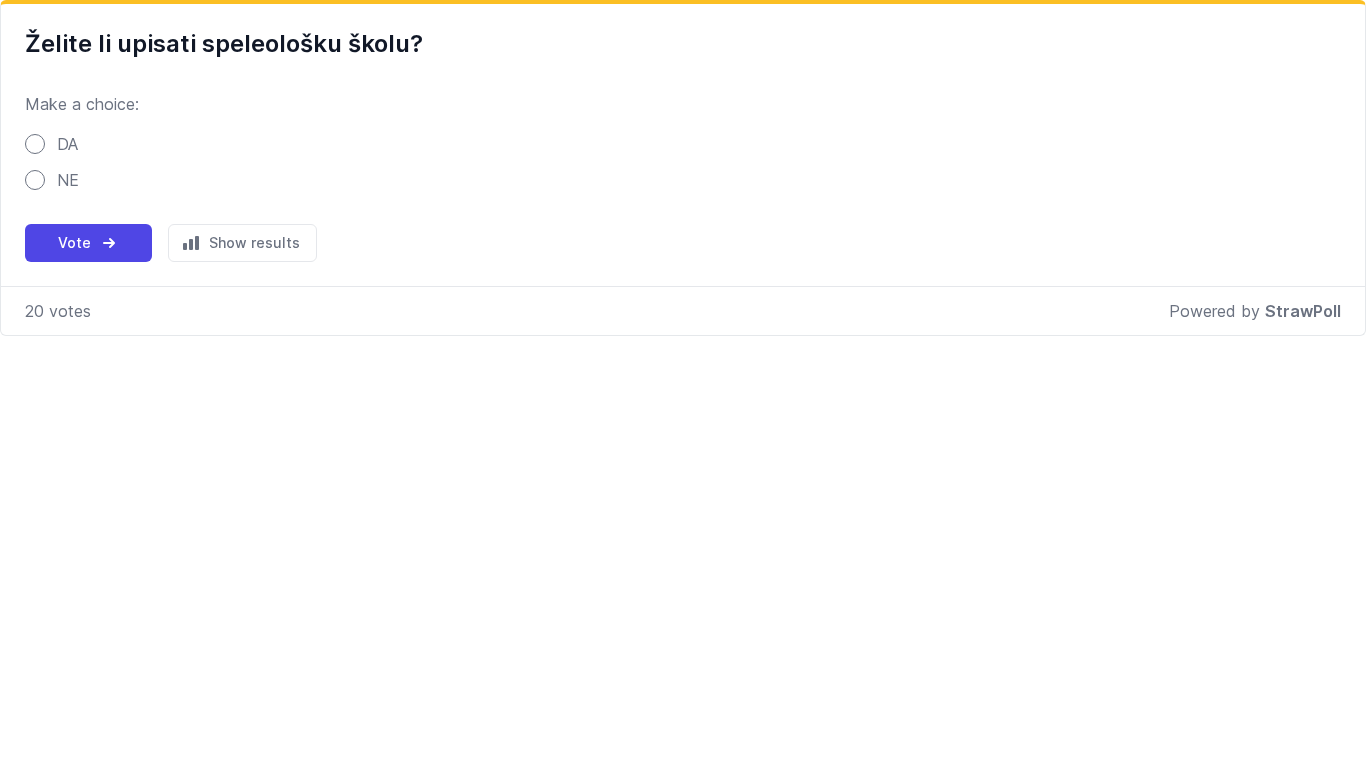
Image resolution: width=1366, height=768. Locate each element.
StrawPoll (1303, 311)
